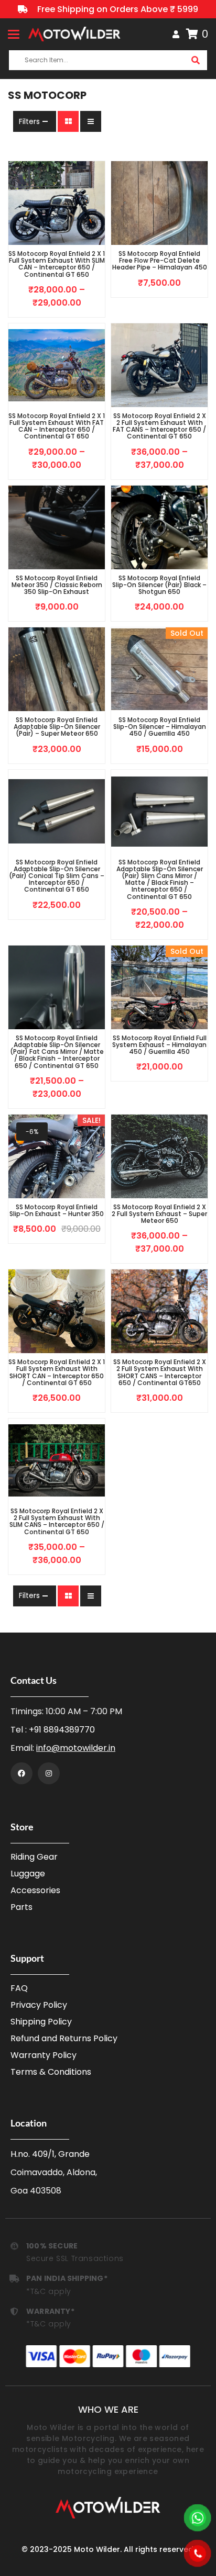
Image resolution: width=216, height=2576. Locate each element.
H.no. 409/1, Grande (50, 2154)
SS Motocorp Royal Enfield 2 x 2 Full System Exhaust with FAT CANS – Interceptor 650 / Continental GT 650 (159, 426)
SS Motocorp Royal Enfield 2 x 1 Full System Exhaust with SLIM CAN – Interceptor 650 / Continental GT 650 (57, 264)
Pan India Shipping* (67, 2278)
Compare (73, 312)
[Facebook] (21, 1773)
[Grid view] (68, 121)
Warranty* (50, 2311)
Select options (40, 312)
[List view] (91, 121)
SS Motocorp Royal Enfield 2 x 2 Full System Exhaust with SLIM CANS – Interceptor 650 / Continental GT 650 (57, 1521)
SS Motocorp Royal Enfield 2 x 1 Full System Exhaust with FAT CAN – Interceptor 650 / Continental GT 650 (57, 426)
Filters (29, 121)
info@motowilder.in (76, 1748)
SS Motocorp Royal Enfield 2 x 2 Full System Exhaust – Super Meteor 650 (159, 1214)
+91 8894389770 (62, 1730)
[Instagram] (49, 1773)
